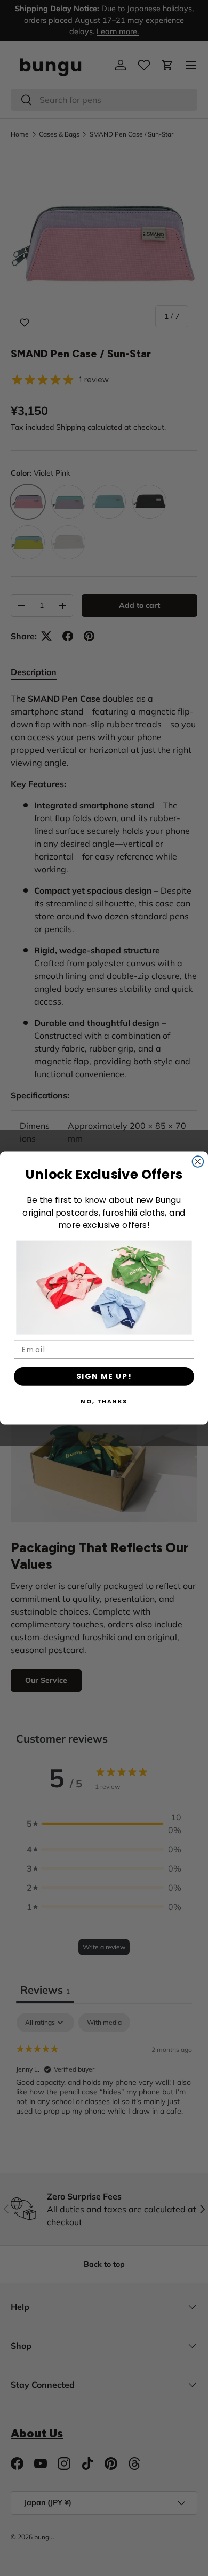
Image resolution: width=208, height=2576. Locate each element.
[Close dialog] (198, 1162)
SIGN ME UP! (104, 1376)
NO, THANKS (104, 1401)
